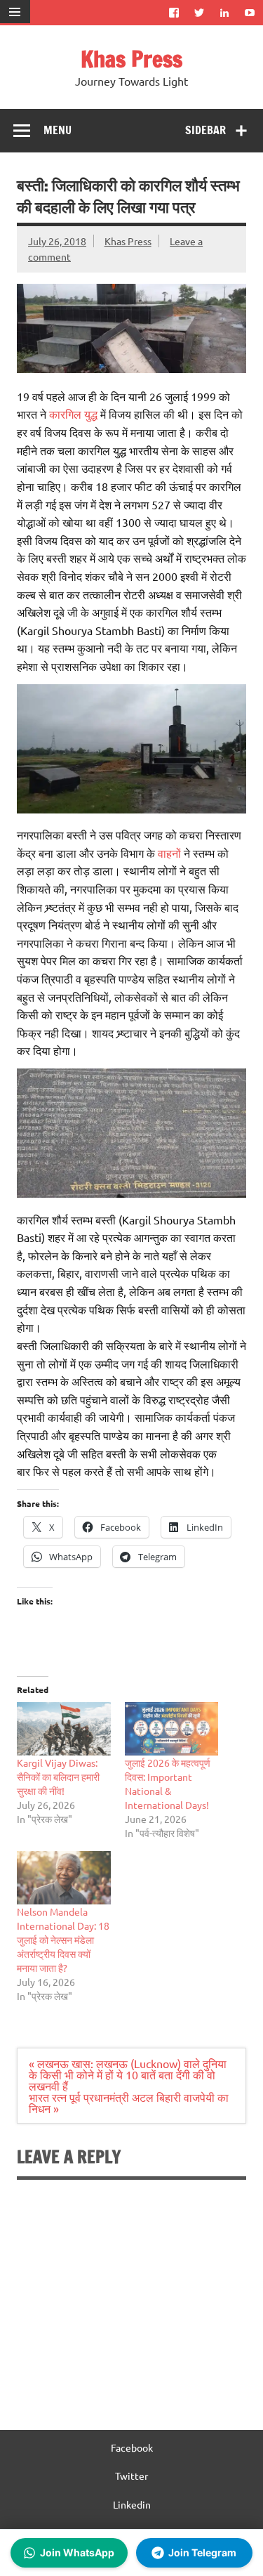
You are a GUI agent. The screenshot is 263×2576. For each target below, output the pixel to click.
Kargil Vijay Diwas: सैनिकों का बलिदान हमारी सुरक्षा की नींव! (58, 1777)
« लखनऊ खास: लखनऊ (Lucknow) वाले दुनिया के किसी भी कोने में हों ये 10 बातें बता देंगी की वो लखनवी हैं (128, 2074)
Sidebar (205, 130)
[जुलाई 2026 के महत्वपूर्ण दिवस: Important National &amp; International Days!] (172, 1729)
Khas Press (131, 59)
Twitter (131, 2476)
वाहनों (169, 853)
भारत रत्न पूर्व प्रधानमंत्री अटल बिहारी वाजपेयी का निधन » (129, 2103)
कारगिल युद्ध (73, 414)
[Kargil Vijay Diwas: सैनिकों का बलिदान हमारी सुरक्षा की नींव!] (64, 1729)
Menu (58, 130)
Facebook (132, 2447)
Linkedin (132, 2504)
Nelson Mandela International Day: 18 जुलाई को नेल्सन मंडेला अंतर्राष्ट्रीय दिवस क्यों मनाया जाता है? (63, 1940)
